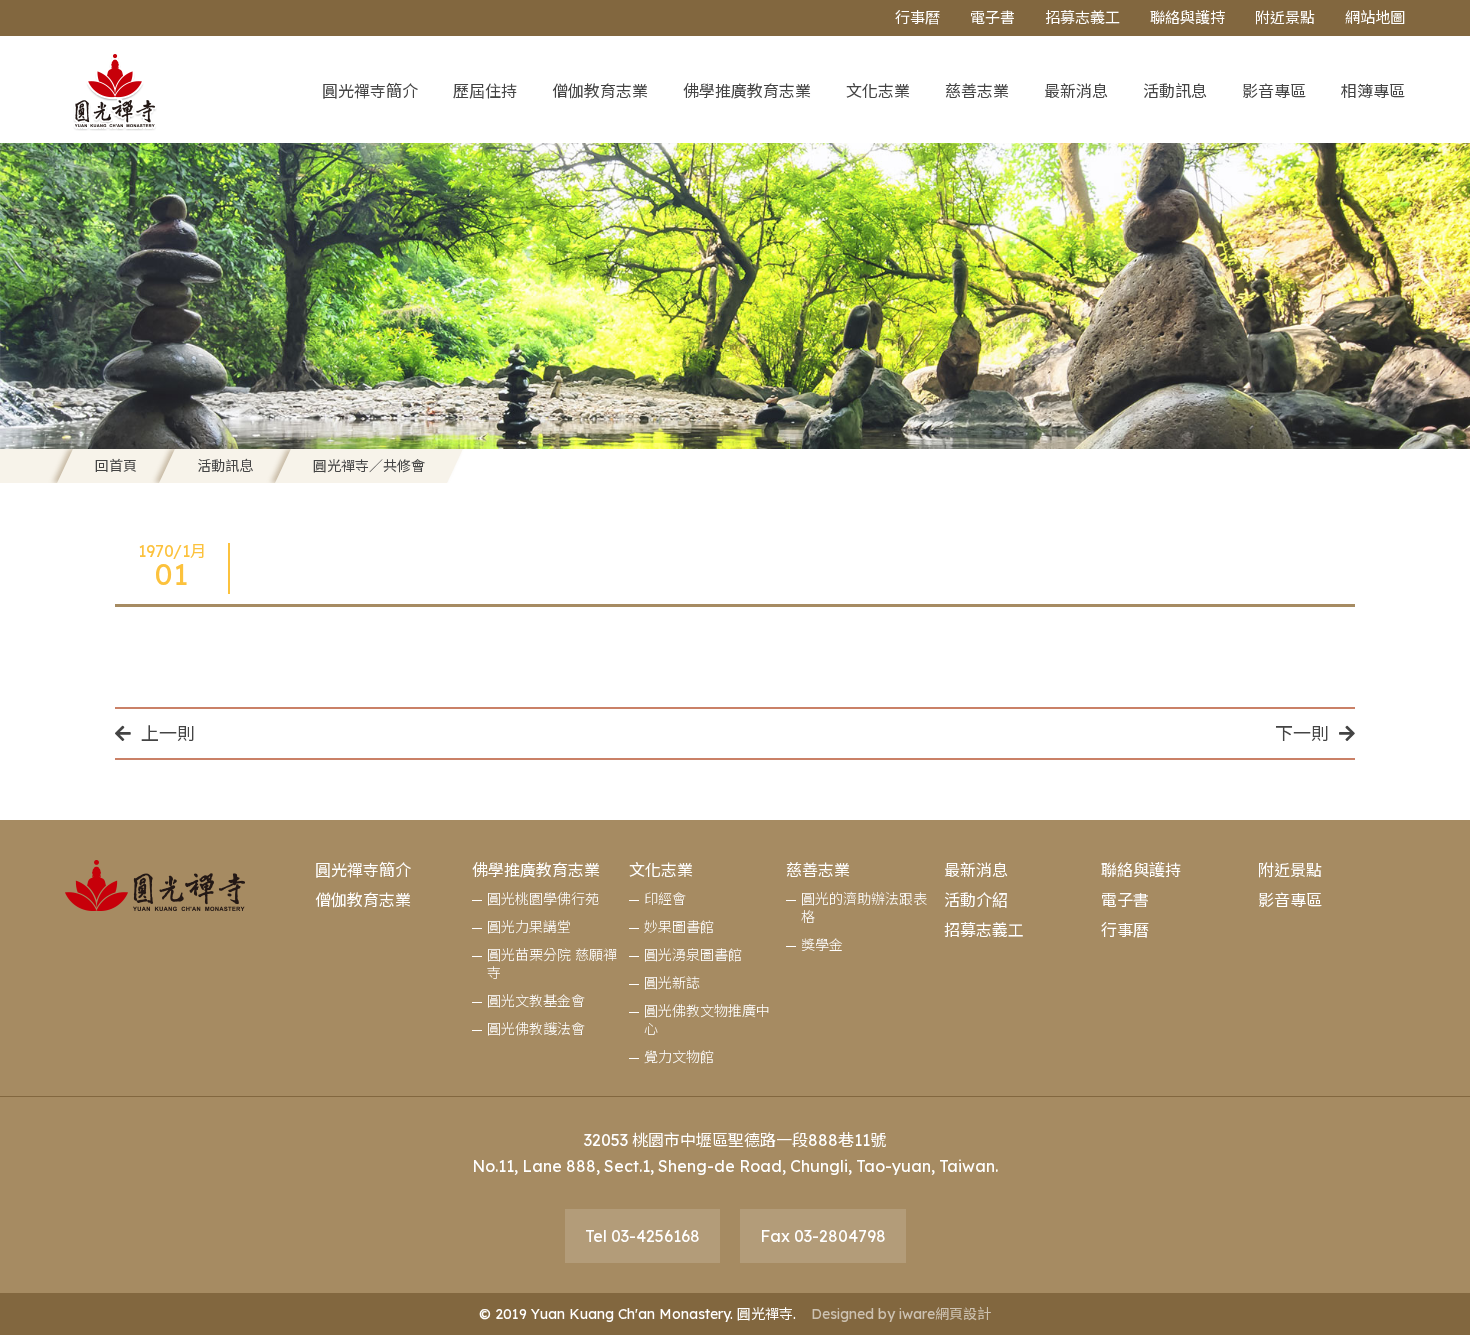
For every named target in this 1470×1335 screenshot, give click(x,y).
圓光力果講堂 (529, 927)
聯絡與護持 (1187, 17)
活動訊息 (1175, 91)
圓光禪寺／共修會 (369, 466)
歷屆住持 (485, 91)
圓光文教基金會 (536, 1001)
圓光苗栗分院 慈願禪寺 (552, 964)
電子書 (992, 17)
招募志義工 (1082, 17)
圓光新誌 (672, 983)
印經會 (665, 899)
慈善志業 (977, 91)
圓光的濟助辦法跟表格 (864, 908)
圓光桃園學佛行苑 (543, 899)
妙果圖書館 (679, 927)
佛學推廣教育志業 (747, 91)
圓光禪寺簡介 (370, 91)
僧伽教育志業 (600, 91)
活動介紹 (976, 900)
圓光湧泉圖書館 (693, 955)
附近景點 (1285, 17)
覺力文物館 (679, 1057)
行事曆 (917, 17)
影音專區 (1274, 91)
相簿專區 (1373, 91)
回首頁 (116, 466)
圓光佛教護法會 (536, 1029)
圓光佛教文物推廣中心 (707, 1020)
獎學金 (822, 945)
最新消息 (1076, 91)
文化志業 (878, 91)
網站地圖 (1375, 17)
